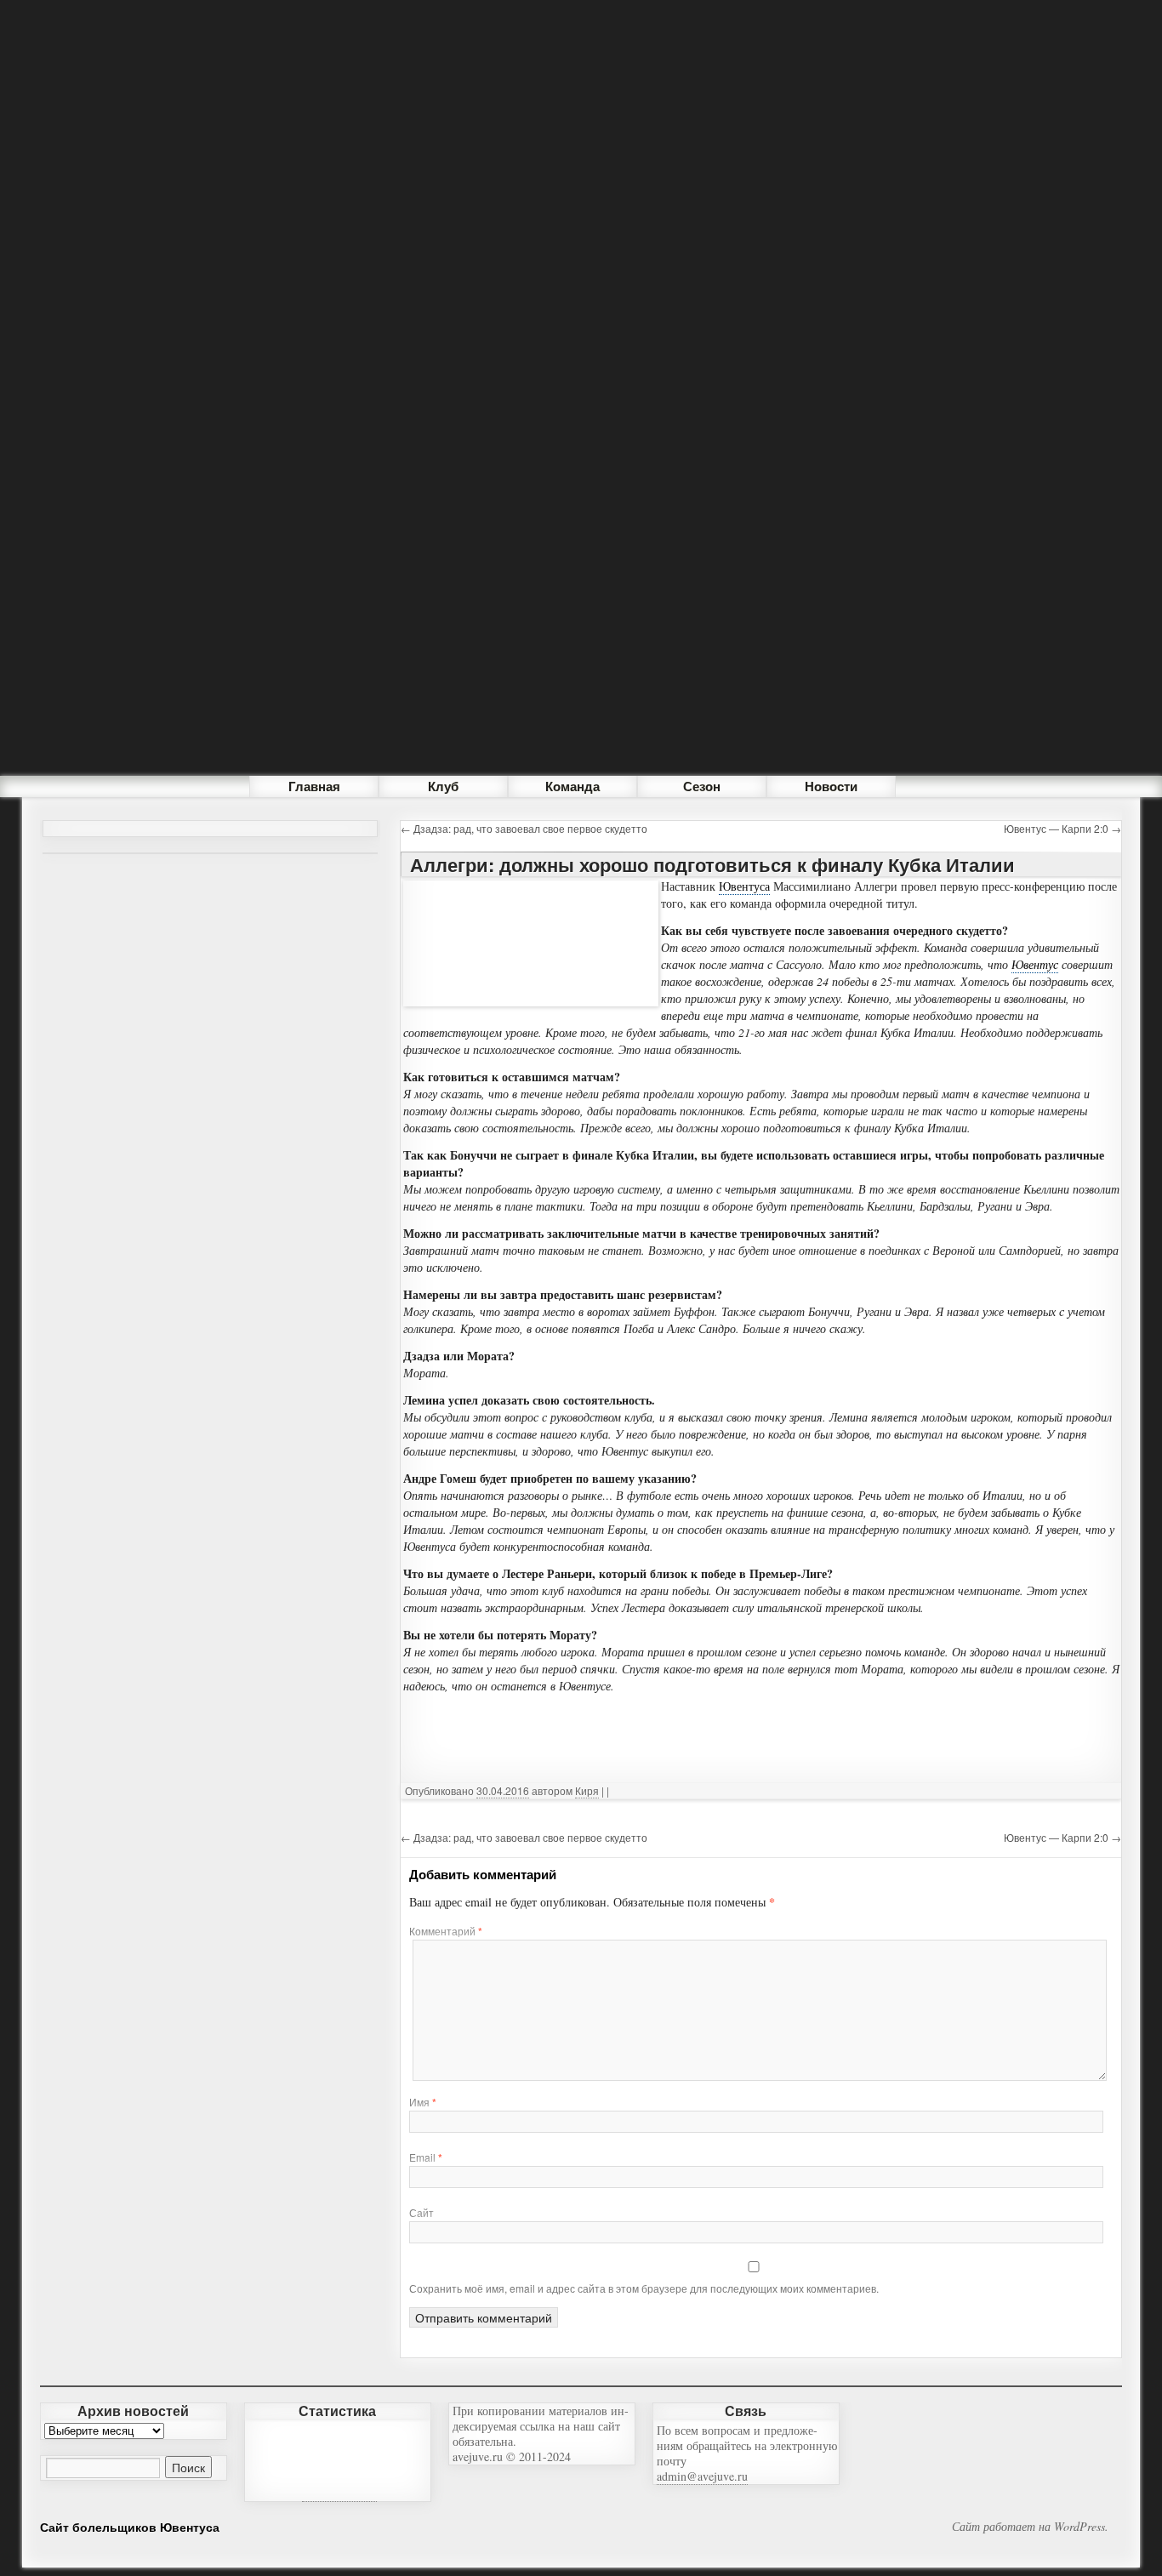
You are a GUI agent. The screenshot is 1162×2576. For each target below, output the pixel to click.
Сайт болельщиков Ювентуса (130, 2527)
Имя (423, 2102)
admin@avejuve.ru (702, 2476)
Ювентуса (744, 886)
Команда (572, 786)
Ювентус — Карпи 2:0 (1062, 828)
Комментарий (446, 1931)
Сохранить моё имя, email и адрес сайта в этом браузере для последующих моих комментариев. (644, 2288)
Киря (587, 1790)
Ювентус (1035, 964)
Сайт (422, 2212)
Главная (314, 786)
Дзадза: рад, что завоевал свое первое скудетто (524, 828)
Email (426, 2157)
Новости (831, 786)
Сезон (702, 786)
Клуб (443, 786)
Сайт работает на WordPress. (1030, 2527)
